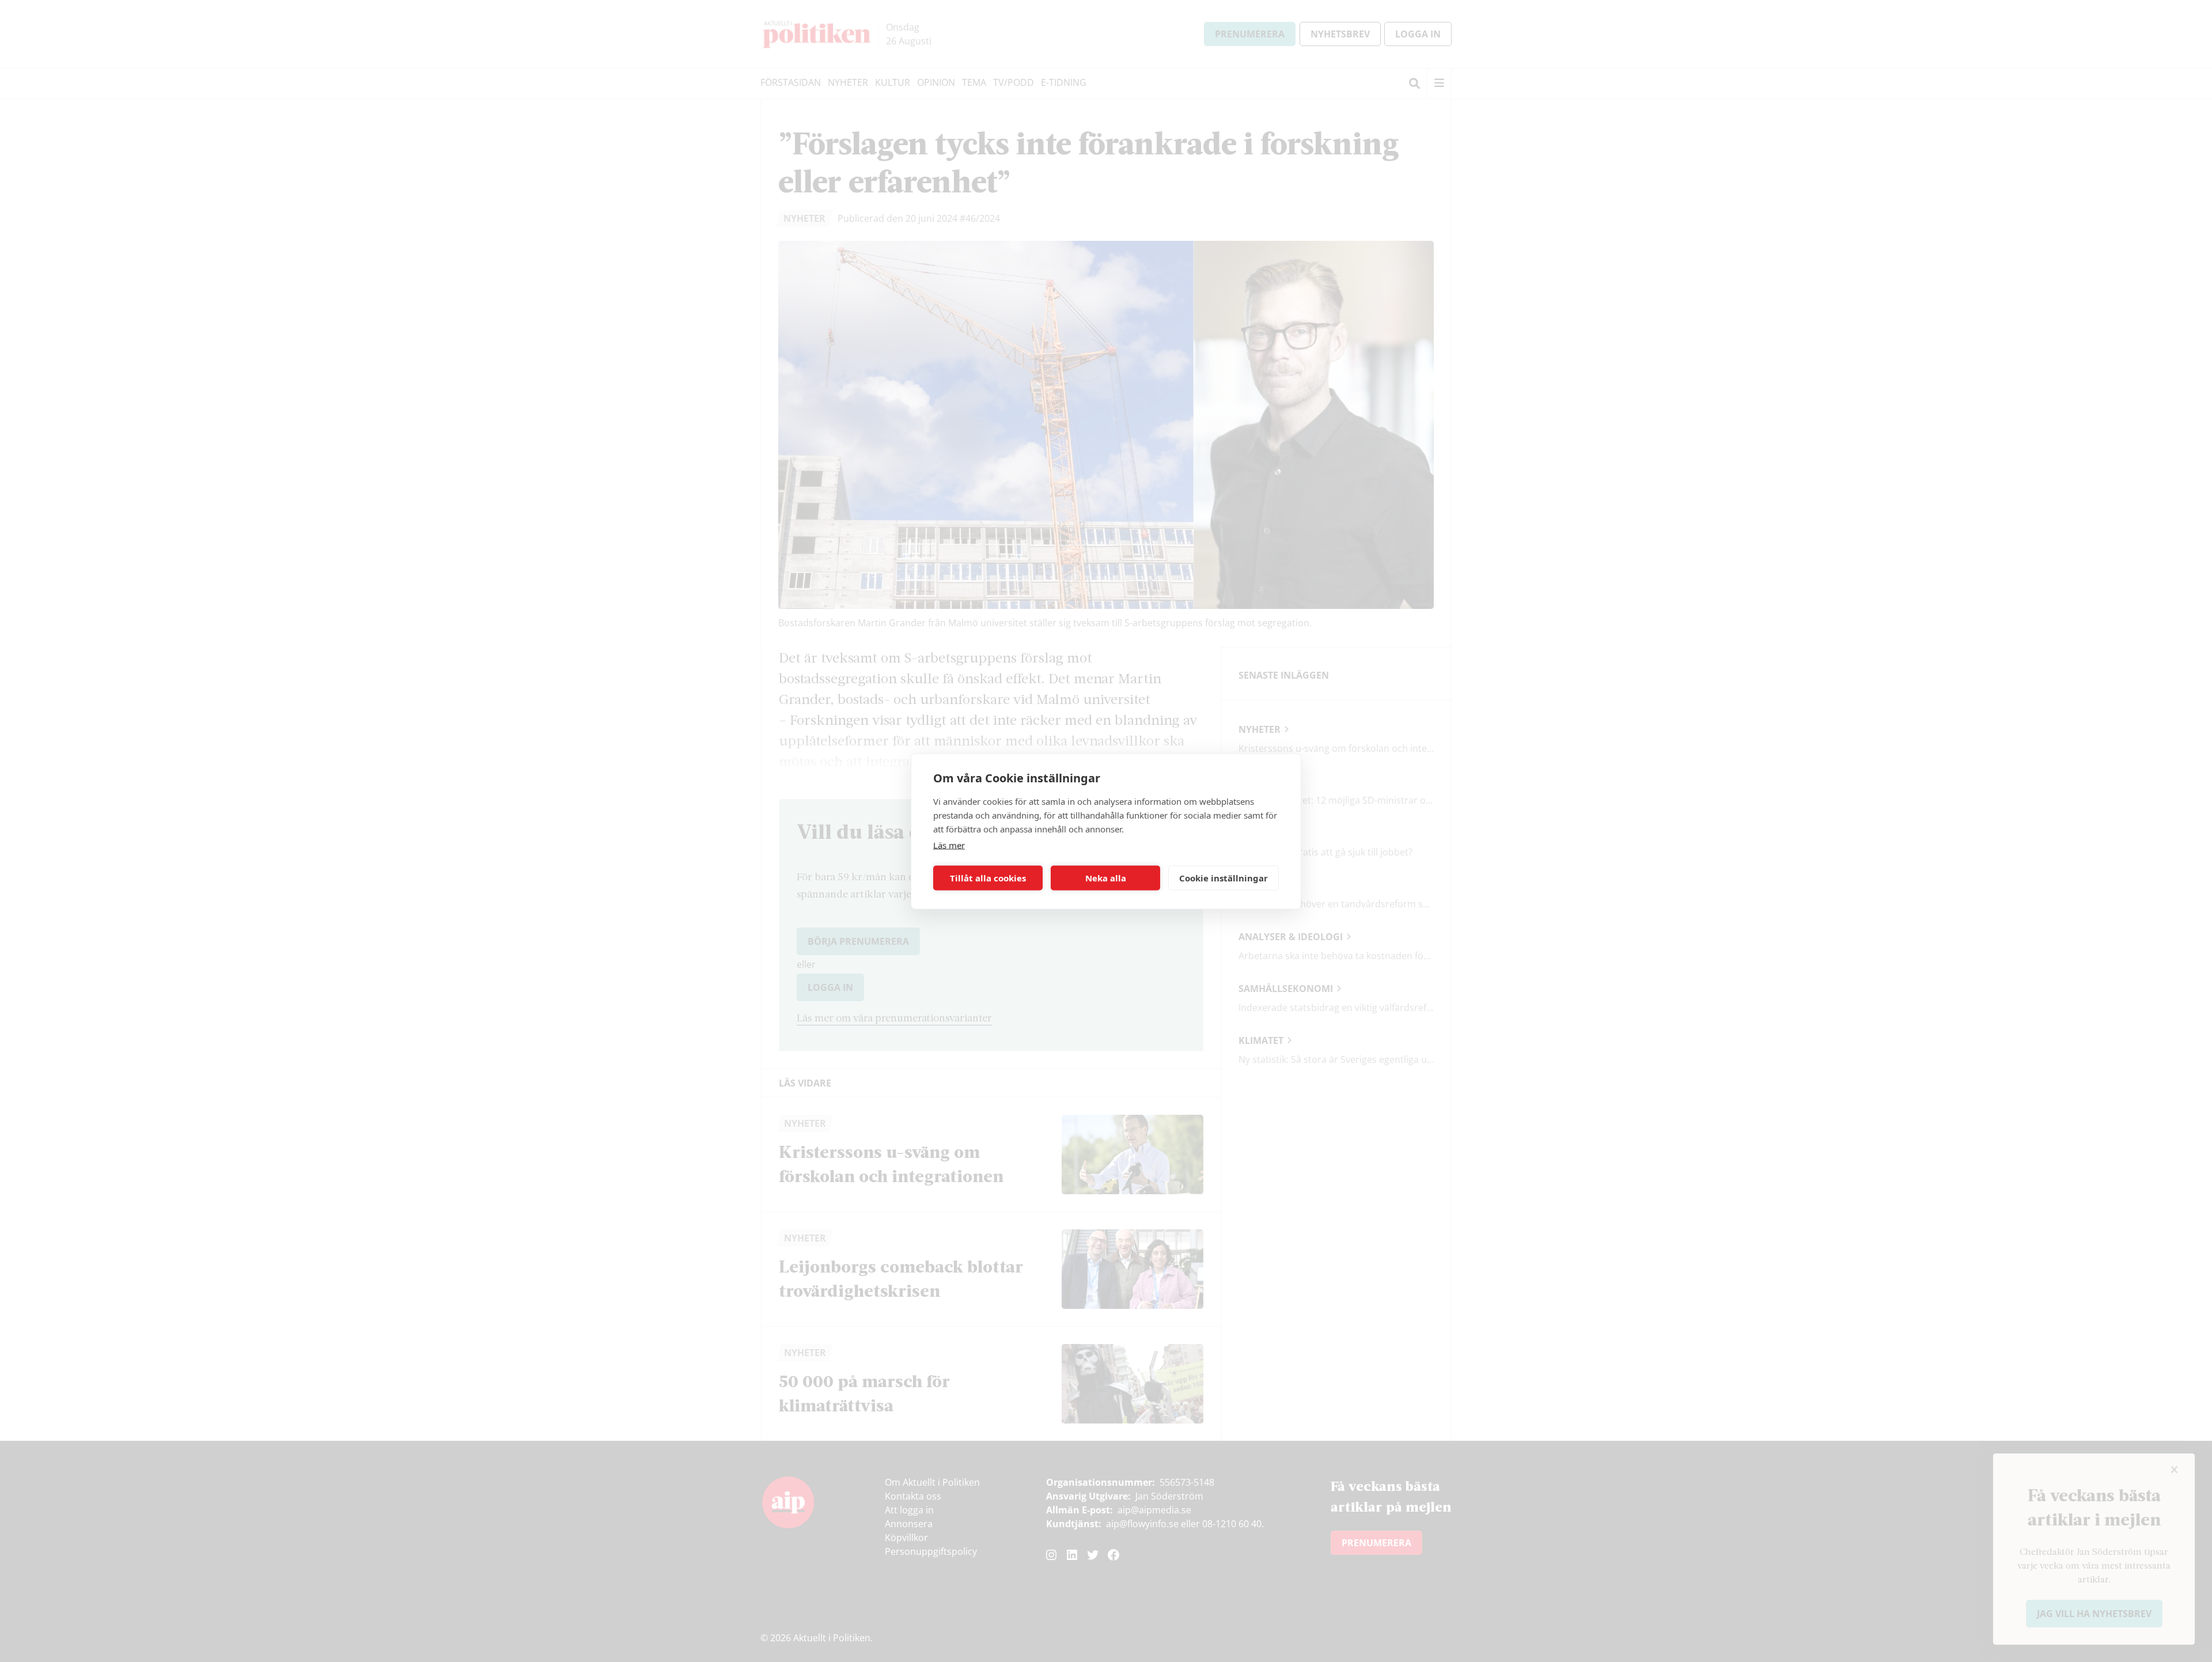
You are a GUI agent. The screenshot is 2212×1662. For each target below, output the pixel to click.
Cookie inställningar (1224, 878)
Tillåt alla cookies (988, 878)
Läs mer (949, 845)
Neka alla (1106, 878)
